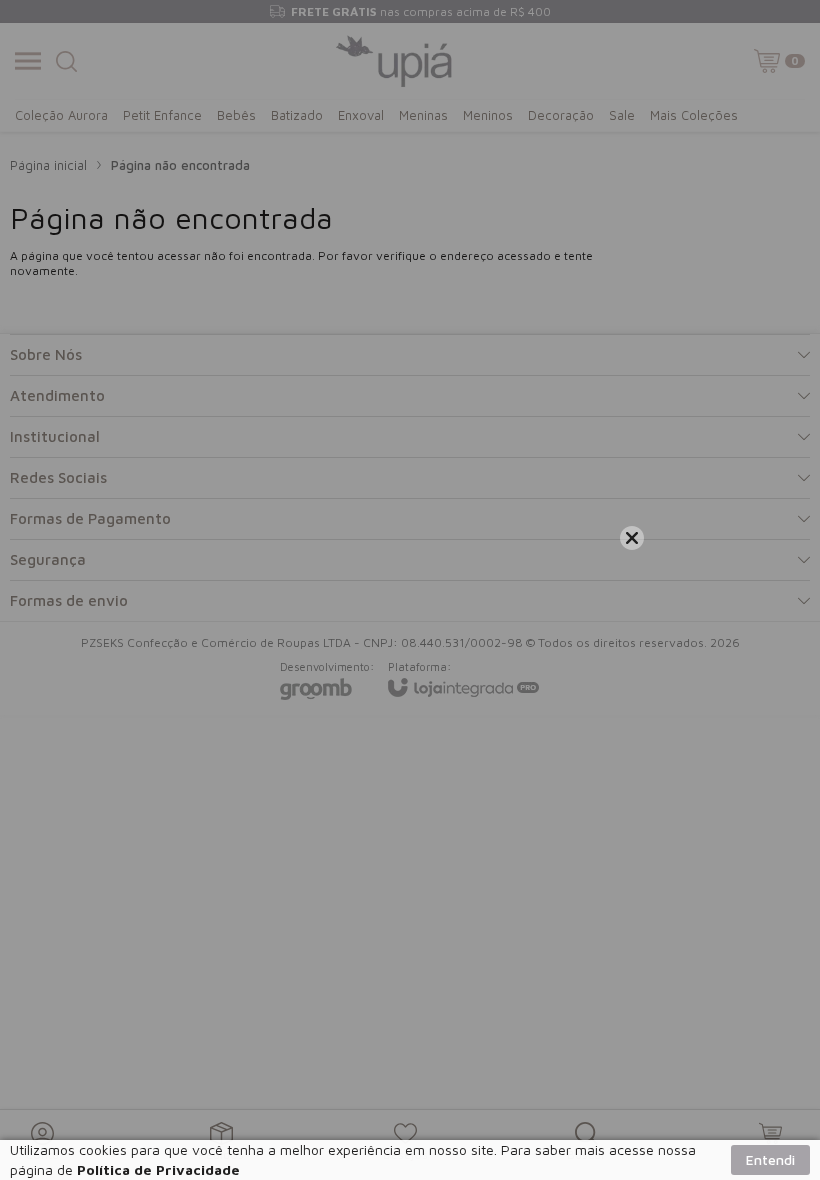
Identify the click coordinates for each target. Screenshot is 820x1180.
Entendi (770, 1159)
